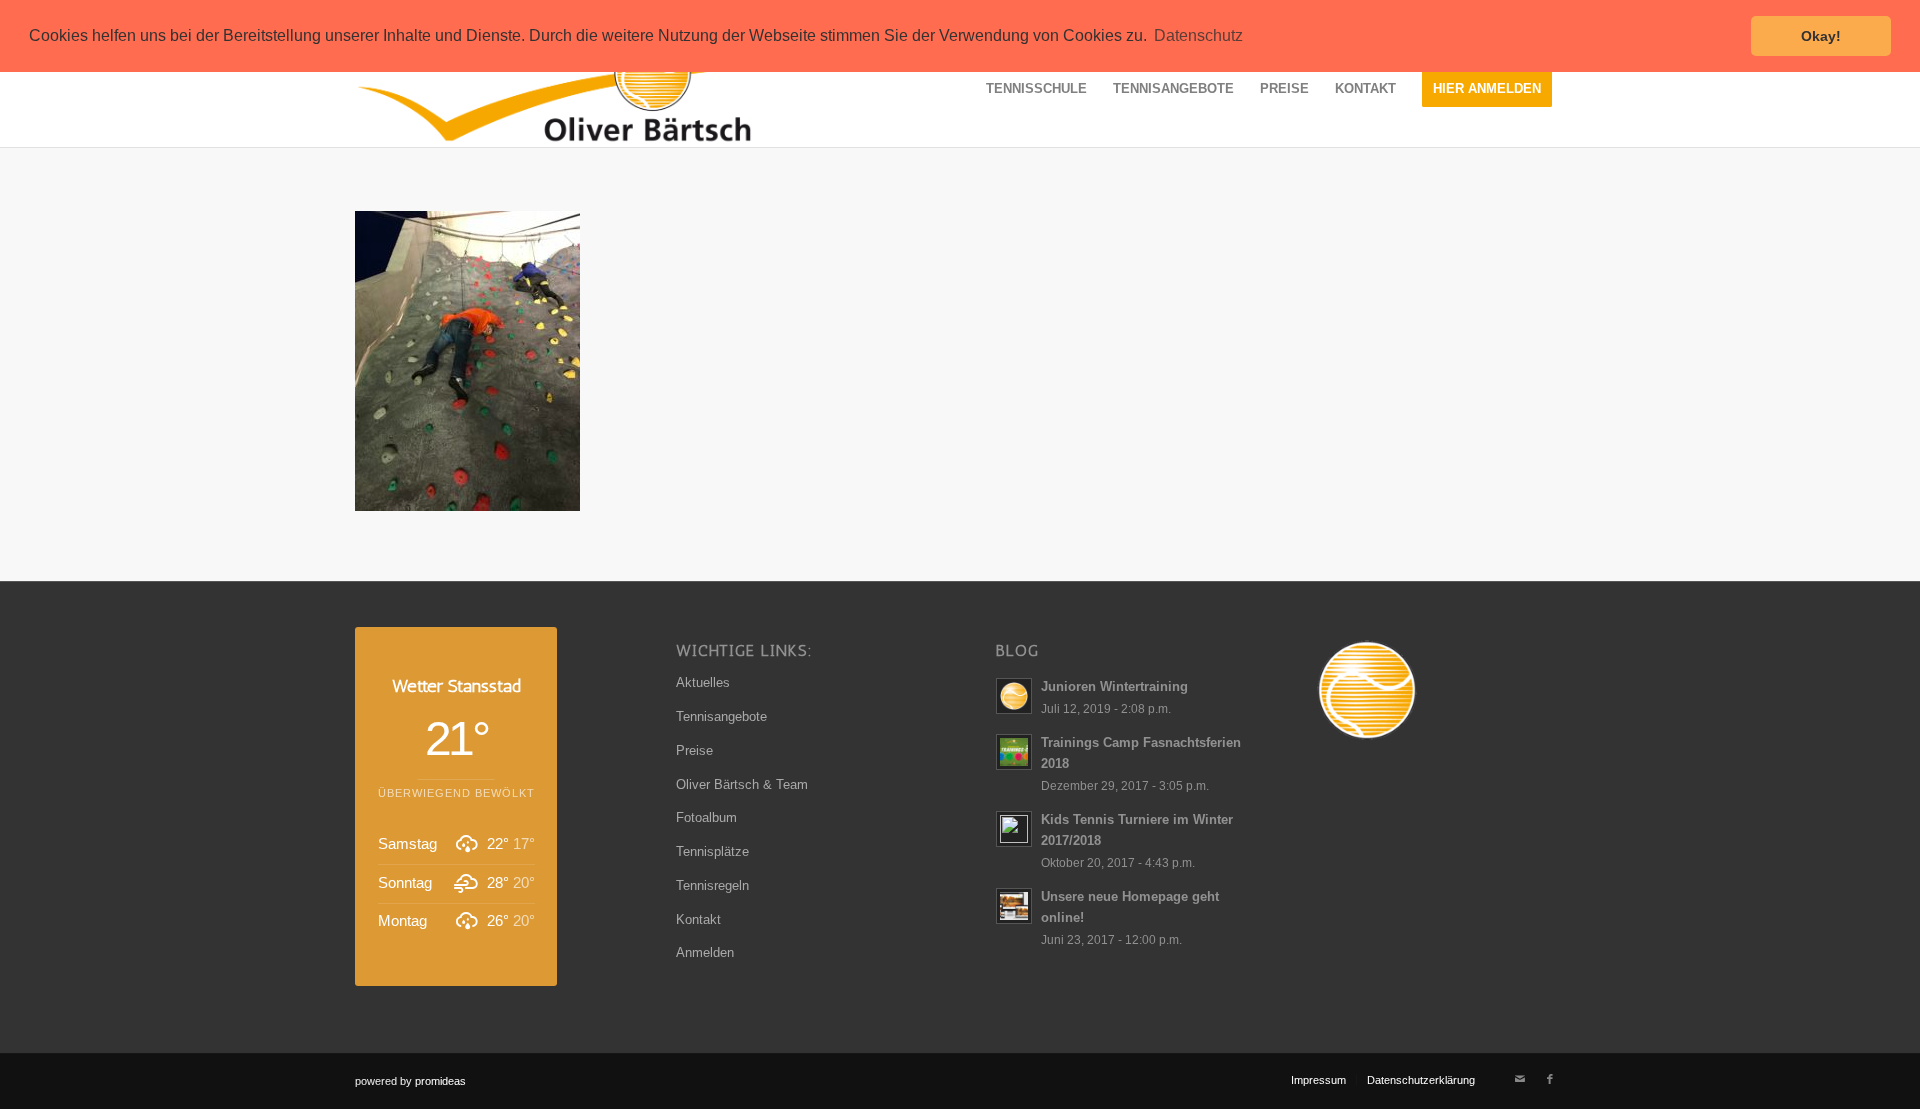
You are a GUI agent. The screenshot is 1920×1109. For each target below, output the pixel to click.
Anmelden (705, 952)
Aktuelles (703, 682)
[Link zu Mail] (1520, 1079)
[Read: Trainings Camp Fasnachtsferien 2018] (1014, 752)
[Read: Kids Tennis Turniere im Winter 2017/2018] (1014, 829)
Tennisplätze (712, 851)
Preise (694, 750)
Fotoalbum (706, 817)
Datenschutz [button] (1198, 35)
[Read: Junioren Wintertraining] (1014, 696)
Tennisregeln (712, 885)
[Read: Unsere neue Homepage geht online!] (1014, 906)
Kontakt (698, 919)
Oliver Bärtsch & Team (742, 784)
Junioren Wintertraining (1114, 686)
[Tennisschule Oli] (595, 89)
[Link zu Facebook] (1550, 1079)
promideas (440, 1081)
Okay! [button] (1821, 36)
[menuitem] (1036, 89)
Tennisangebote (721, 716)
